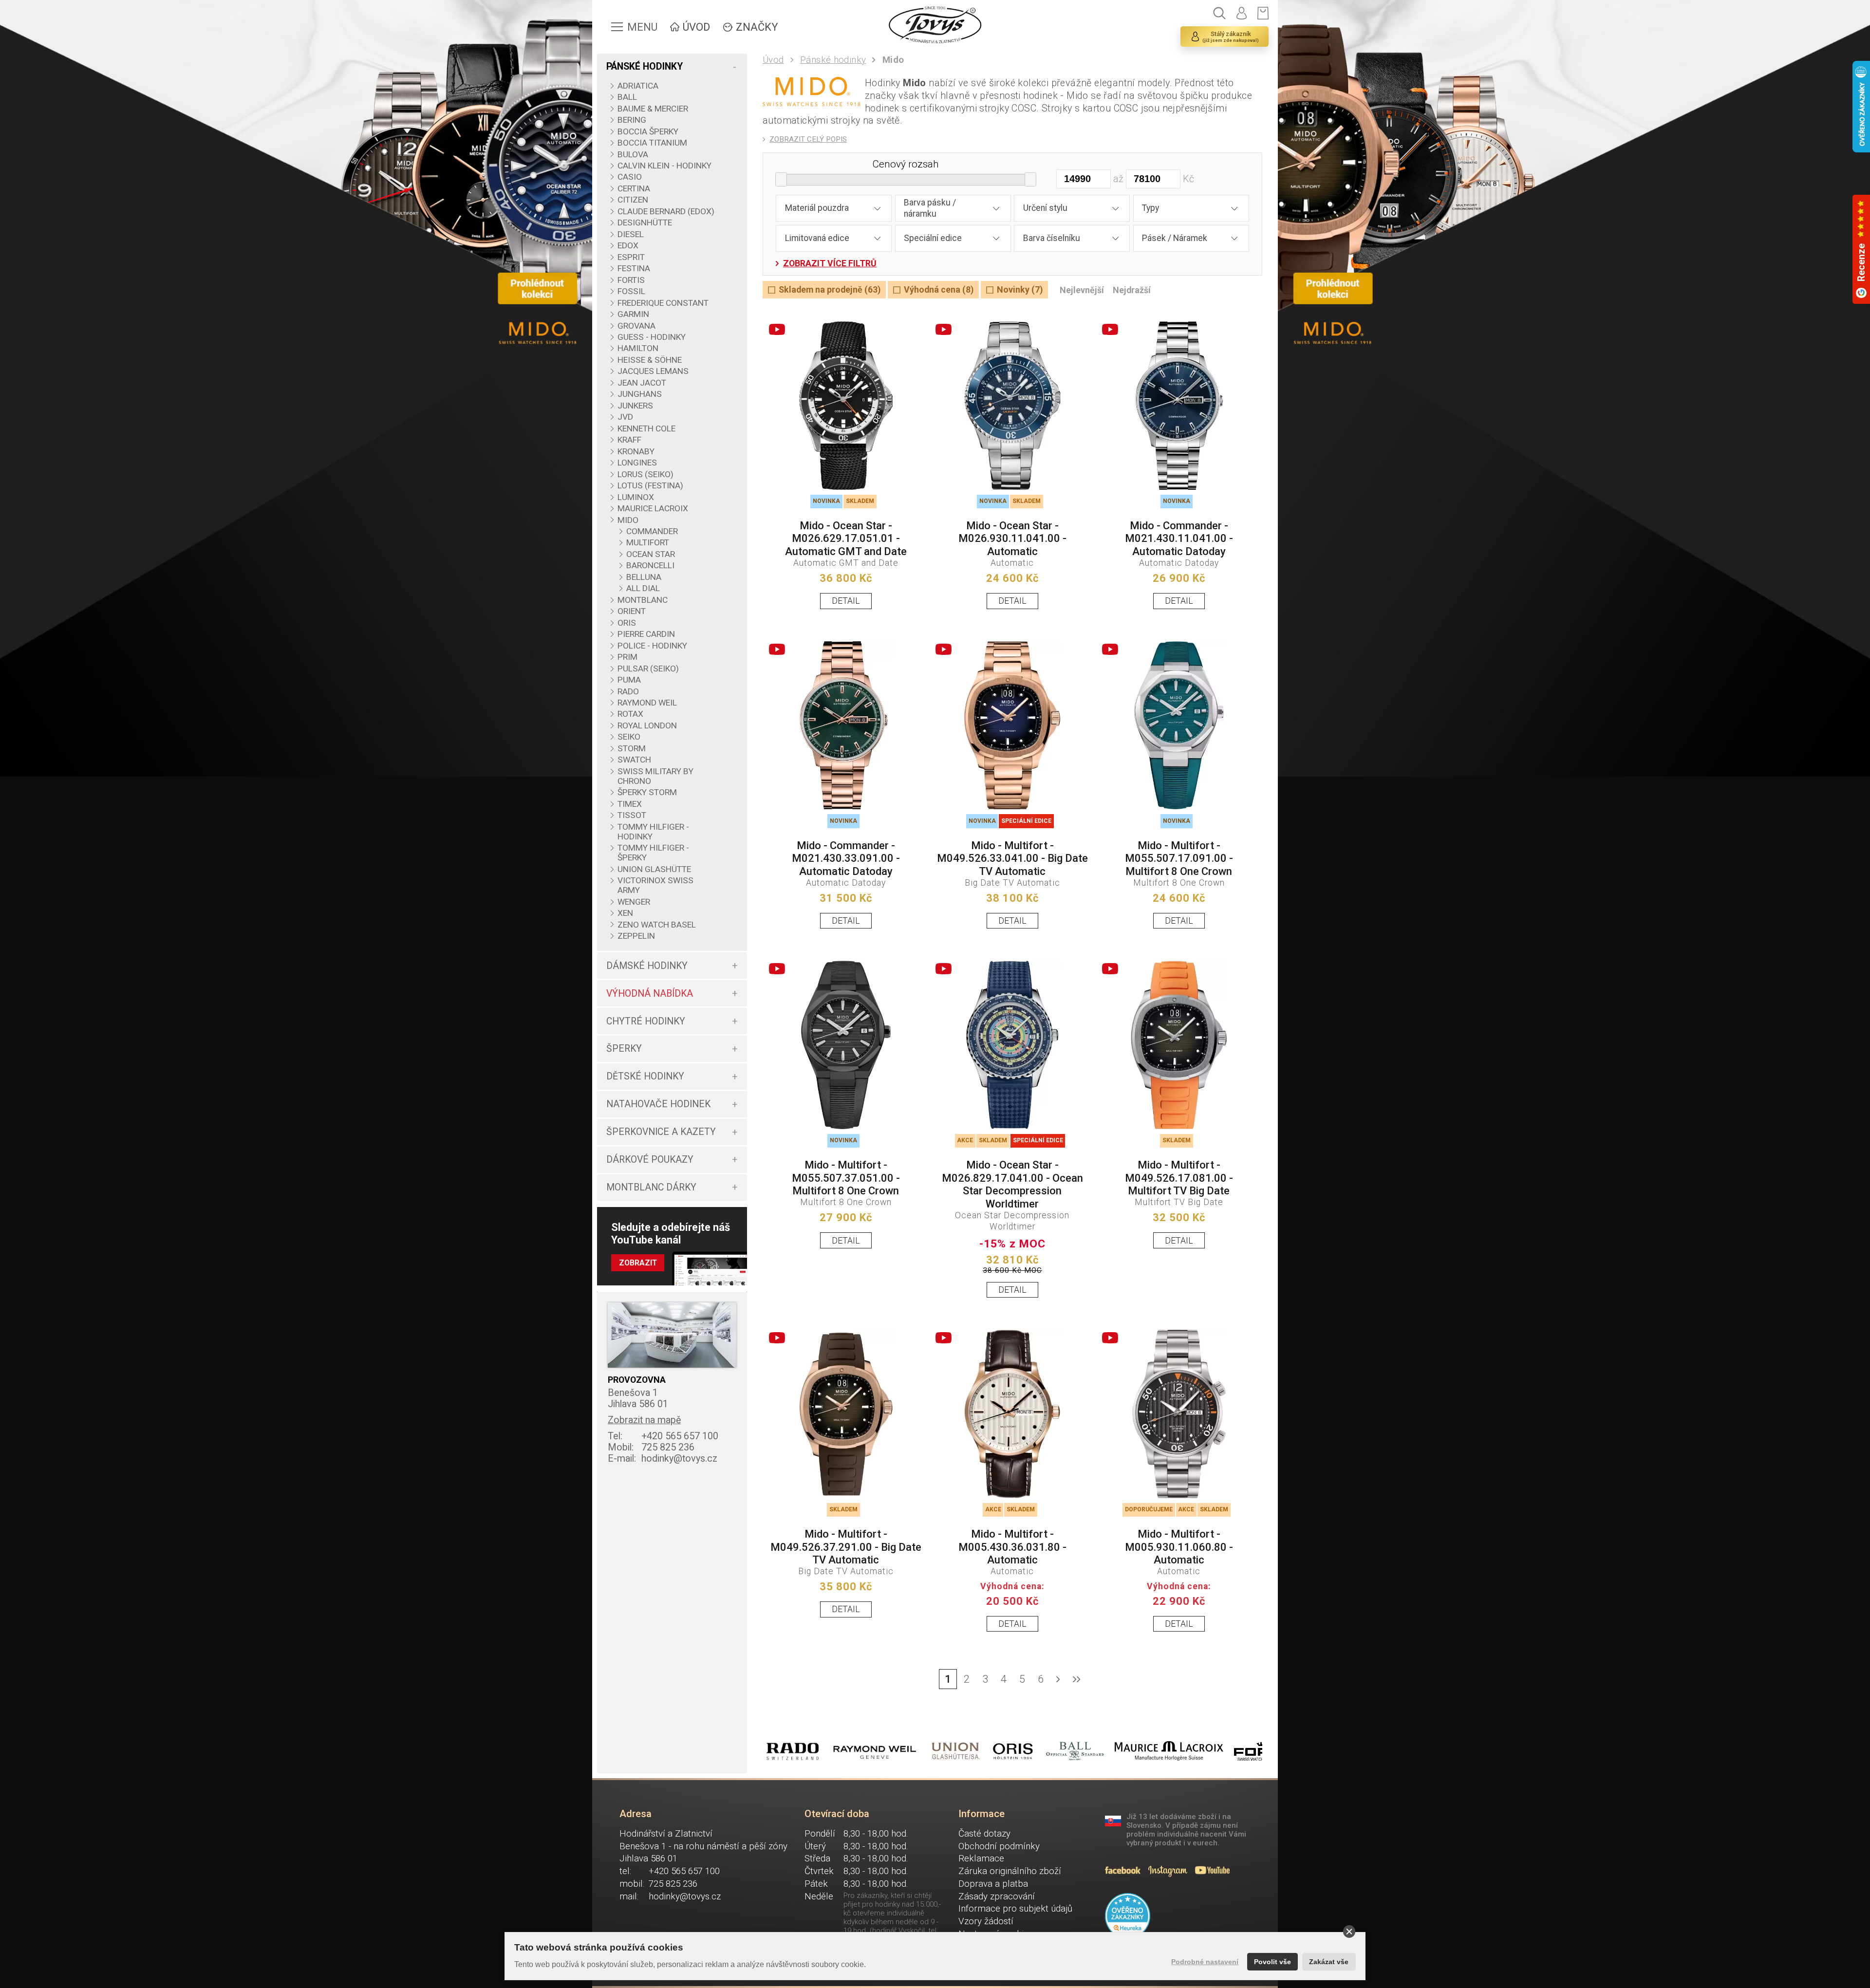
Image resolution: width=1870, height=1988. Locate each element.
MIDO (628, 520)
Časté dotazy (984, 1834)
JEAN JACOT (642, 383)
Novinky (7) (1020, 290)
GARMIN (633, 314)
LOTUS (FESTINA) (650, 485)
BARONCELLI (650, 565)
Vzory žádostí (986, 1921)
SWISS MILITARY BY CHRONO (655, 776)
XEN (625, 913)
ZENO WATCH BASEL (657, 925)
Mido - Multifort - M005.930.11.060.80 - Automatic (1179, 1547)
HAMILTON (638, 348)
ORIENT (632, 611)
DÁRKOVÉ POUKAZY (650, 1160)
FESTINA (634, 268)
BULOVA (633, 154)
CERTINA (634, 188)
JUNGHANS (640, 394)
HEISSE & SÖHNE (650, 360)
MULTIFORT (648, 542)
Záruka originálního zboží (1010, 1871)
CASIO (630, 177)
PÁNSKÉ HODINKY (645, 66)
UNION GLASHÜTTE (654, 869)
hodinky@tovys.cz (663, 1458)
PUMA (629, 680)
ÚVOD (696, 27)
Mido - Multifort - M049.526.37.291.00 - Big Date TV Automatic (846, 1547)
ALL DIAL (643, 588)
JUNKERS (635, 406)
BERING (632, 120)
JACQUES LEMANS (653, 371)
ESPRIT (631, 257)
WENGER (634, 902)
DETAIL (846, 601)
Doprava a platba (993, 1884)
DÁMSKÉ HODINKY (647, 966)
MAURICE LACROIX (653, 508)
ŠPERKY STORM (647, 792)
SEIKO (629, 737)
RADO (628, 691)
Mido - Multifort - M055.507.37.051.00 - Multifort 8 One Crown (846, 1178)
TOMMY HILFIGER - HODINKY (653, 832)
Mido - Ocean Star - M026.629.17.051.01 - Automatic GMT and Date (846, 539)
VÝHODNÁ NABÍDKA (650, 994)
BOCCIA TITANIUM (652, 143)
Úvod (773, 60)
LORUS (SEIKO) (645, 474)
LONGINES (637, 463)
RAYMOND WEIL (647, 703)
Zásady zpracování (997, 1896)
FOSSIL (631, 291)
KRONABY (636, 451)
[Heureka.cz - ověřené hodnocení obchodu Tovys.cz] (1128, 1916)
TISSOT (632, 815)
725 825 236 (651, 1447)
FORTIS (631, 280)
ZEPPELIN (636, 936)
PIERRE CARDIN (646, 634)
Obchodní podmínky (999, 1846)
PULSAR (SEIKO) (648, 669)
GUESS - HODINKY (652, 337)
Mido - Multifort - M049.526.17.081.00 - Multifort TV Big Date (1179, 1178)
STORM (632, 748)
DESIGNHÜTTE (645, 223)
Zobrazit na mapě (644, 1420)
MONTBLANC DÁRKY (651, 1187)
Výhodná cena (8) (939, 290)
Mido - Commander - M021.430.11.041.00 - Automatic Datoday (1179, 539)
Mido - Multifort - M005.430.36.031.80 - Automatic (1012, 1547)
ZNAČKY (757, 27)
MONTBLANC (643, 600)
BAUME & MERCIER (653, 109)
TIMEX (630, 804)
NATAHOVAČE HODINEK (658, 1104)
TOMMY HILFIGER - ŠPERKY (653, 853)
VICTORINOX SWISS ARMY (655, 885)
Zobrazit (638, 1263)
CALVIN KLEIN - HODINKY (664, 166)
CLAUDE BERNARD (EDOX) (666, 211)
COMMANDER (652, 531)
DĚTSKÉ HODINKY (645, 1076)
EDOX (628, 245)
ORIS (627, 623)
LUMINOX (636, 497)
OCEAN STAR (651, 554)
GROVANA (636, 326)
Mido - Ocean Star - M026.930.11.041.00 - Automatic (1012, 539)
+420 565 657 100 (663, 1436)
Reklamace (981, 1858)
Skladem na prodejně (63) (830, 290)
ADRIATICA (638, 86)
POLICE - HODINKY (652, 646)
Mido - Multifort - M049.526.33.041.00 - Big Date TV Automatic (1012, 858)
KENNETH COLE (646, 428)
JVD (625, 417)
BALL (627, 97)
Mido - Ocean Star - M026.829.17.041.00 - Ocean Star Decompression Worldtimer (1012, 1184)
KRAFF (629, 440)
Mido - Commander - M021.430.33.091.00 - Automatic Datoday (846, 858)
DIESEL (631, 234)
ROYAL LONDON (647, 725)
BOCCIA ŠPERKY (648, 131)
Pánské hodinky (833, 60)
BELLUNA (644, 577)
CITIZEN (633, 200)
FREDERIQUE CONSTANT (663, 303)
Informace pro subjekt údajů (1015, 1909)
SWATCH (634, 760)
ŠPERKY (624, 1049)
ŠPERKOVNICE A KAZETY (661, 1132)
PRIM (627, 657)
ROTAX (630, 714)
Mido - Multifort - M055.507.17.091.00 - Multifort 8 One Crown (1179, 858)
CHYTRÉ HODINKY (646, 1021)
